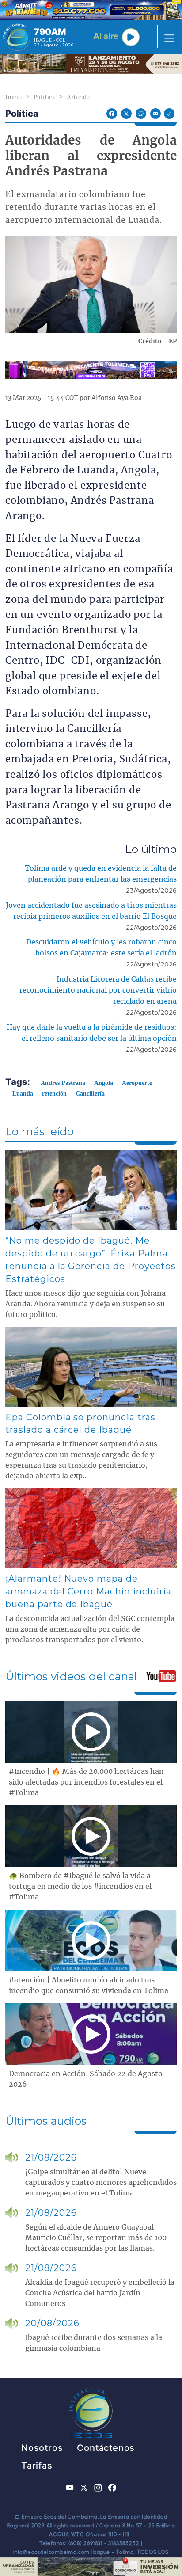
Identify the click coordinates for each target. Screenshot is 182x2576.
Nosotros (42, 2448)
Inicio (14, 97)
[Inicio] (17, 37)
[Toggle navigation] (167, 37)
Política (44, 97)
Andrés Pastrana (63, 1083)
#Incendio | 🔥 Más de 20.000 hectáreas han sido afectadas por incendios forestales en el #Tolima (86, 1782)
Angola (104, 1083)
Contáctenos (106, 2448)
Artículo (78, 97)
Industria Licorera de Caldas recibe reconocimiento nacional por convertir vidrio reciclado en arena (98, 990)
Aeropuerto (137, 1083)
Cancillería (90, 1094)
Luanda (23, 1094)
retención (54, 1094)
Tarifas (37, 2466)
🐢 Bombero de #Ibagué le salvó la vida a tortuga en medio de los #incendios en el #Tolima (80, 1887)
